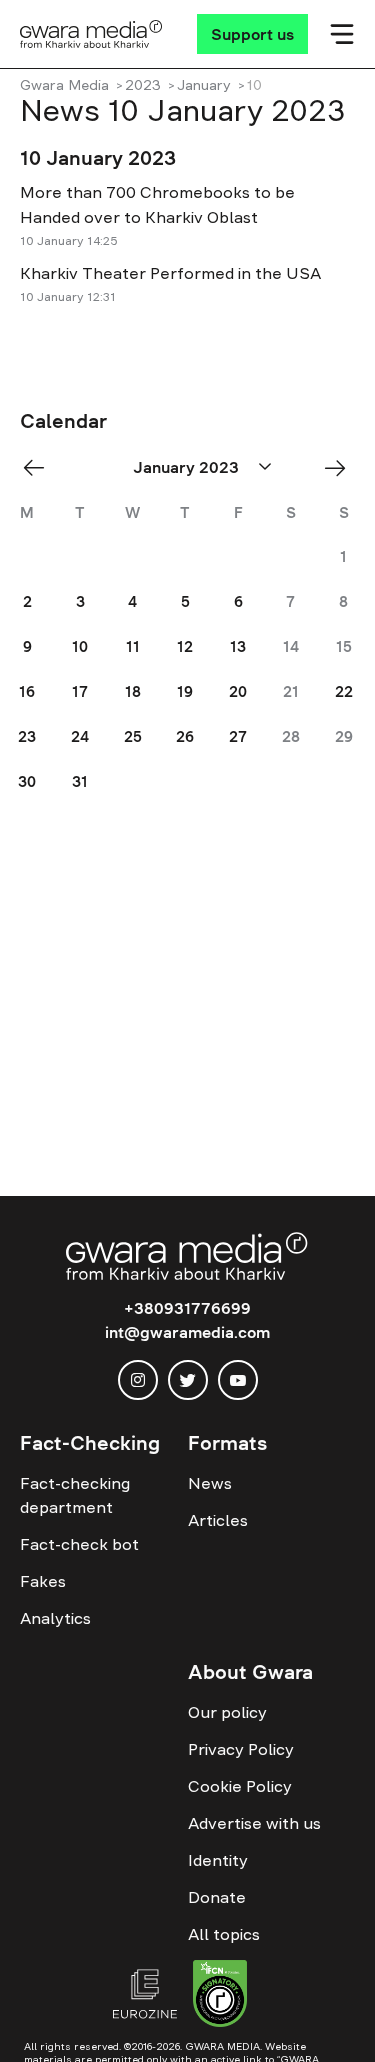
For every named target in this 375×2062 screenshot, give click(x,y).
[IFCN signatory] (220, 1996)
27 (238, 736)
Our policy (227, 1712)
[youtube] (238, 1380)
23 (27, 736)
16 (27, 691)
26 (185, 736)
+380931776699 (187, 1308)
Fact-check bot (79, 1544)
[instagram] (138, 1380)
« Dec (39, 467)
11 (133, 646)
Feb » (341, 467)
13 (238, 646)
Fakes (43, 1581)
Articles (218, 1520)
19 (185, 691)
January (204, 85)
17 (80, 691)
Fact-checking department (75, 1495)
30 (27, 781)
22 (344, 691)
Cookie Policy (240, 1786)
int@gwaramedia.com (187, 1332)
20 (238, 691)
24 (80, 736)
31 (80, 781)
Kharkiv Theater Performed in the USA (170, 273)
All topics (224, 1934)
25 (133, 736)
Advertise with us (254, 1823)
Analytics (55, 1618)
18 (133, 691)
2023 (143, 85)
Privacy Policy (241, 1749)
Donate (217, 1897)
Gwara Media (64, 85)
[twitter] (188, 1380)
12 (185, 646)
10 (80, 646)
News (210, 1483)
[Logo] (91, 34)
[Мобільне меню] (342, 34)
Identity (218, 1860)
